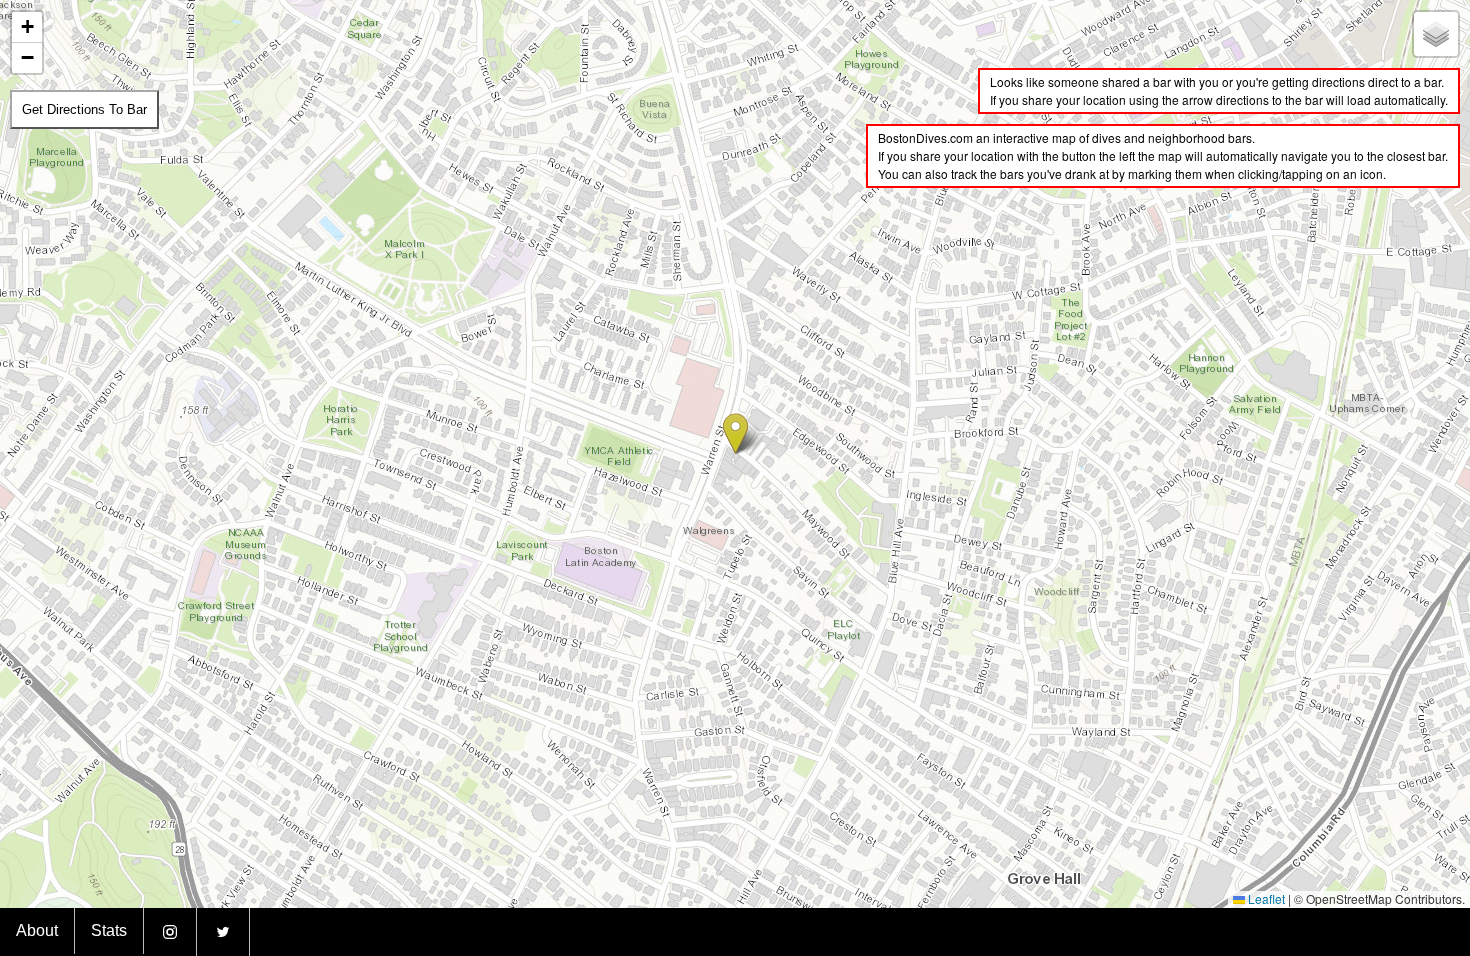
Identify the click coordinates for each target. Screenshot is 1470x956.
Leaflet (1265, 898)
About (37, 930)
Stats (109, 930)
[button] (735, 433)
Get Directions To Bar (84, 109)
